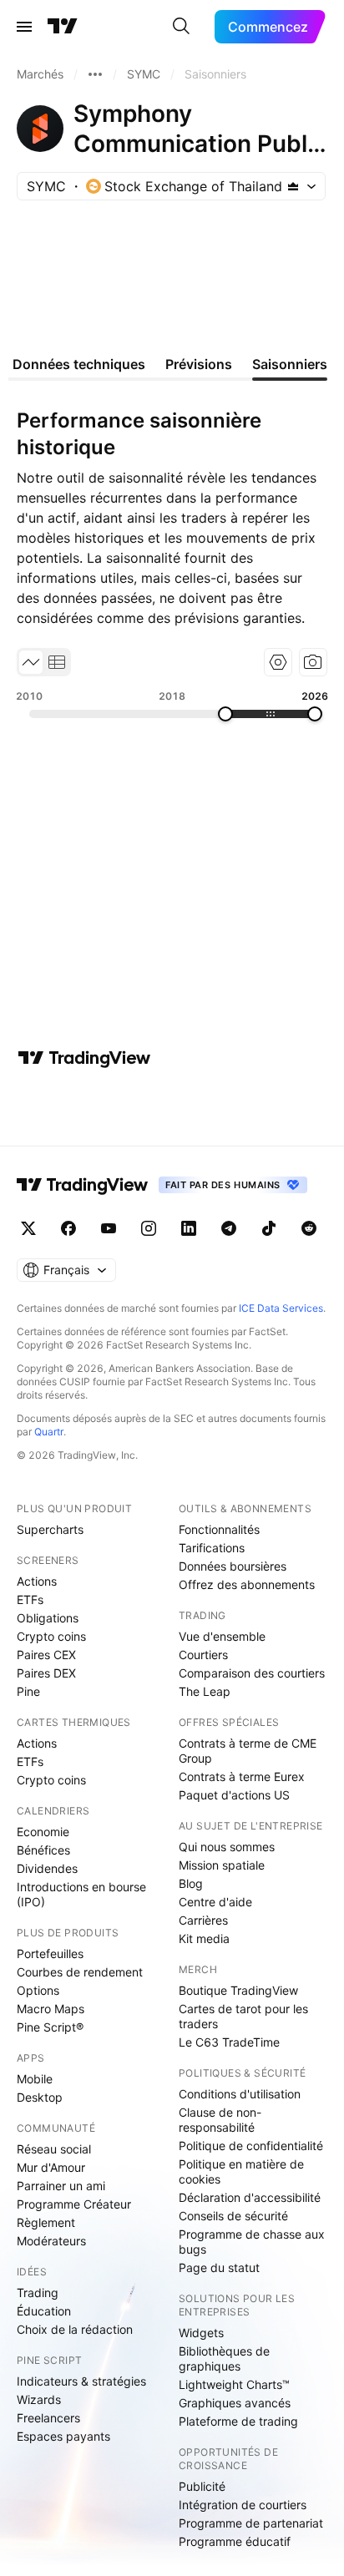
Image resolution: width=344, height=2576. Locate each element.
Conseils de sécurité (233, 2216)
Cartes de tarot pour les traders (243, 2016)
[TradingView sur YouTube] (109, 1228)
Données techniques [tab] (79, 364)
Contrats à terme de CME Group (248, 1751)
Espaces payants (63, 2436)
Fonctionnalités (219, 1529)
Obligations (48, 1618)
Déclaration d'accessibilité (250, 2197)
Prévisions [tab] (199, 364)
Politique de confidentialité (251, 2146)
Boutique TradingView (238, 1990)
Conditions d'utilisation (240, 2094)
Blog (191, 1883)
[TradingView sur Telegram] (229, 1228)
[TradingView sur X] (28, 1228)
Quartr (49, 1432)
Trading (38, 2293)
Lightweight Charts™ (234, 2384)
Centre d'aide (215, 1902)
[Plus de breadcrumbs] (95, 74)
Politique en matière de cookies (241, 2171)
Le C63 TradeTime (229, 2042)
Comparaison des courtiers (252, 1673)
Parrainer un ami (61, 2186)
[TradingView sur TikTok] (269, 1228)
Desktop (40, 2097)
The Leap (205, 1691)
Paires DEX (46, 1673)
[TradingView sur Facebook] (68, 1228)
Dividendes (47, 1868)
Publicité (202, 2486)
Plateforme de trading (238, 2421)
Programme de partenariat (251, 2523)
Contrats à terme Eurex (242, 1776)
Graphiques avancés (235, 2403)
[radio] (31, 662)
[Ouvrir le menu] (24, 27)
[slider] (225, 714)
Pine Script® (50, 2027)
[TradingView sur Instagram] (149, 1228)
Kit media (204, 1938)
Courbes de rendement (80, 1972)
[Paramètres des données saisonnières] (278, 662)
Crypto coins (51, 1636)
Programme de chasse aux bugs (252, 2242)
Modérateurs (51, 2241)
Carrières (203, 1920)
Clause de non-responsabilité (220, 2120)
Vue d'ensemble (222, 1636)
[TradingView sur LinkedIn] (189, 1228)
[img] (293, 186)
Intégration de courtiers (243, 2505)
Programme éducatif (235, 2541)
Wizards (39, 2399)
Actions (37, 1581)
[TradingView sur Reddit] (309, 1228)
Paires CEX (46, 1655)
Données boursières (233, 1566)
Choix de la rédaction (75, 2329)
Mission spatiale (222, 1865)
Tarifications (212, 1548)
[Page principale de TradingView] (63, 27)
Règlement (46, 2222)
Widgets (201, 2333)
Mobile (35, 2079)
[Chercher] (181, 27)
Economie (43, 1832)
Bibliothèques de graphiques (224, 2358)
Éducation (44, 2311)
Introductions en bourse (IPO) (81, 1894)
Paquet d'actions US (234, 1795)
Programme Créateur (74, 2204)
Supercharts (50, 1529)
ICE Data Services (281, 1308)
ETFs (30, 1599)
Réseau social (54, 2149)
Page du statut (219, 2267)
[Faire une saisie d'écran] (313, 662)
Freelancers (48, 2418)
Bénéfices (43, 1850)
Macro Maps (51, 2009)
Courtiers (203, 1655)
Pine (28, 1691)
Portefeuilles (50, 1954)
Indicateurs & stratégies (81, 2381)
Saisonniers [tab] (290, 364)
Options (38, 1990)
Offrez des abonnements (247, 1584)
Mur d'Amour (51, 2167)
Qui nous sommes (227, 1847)
